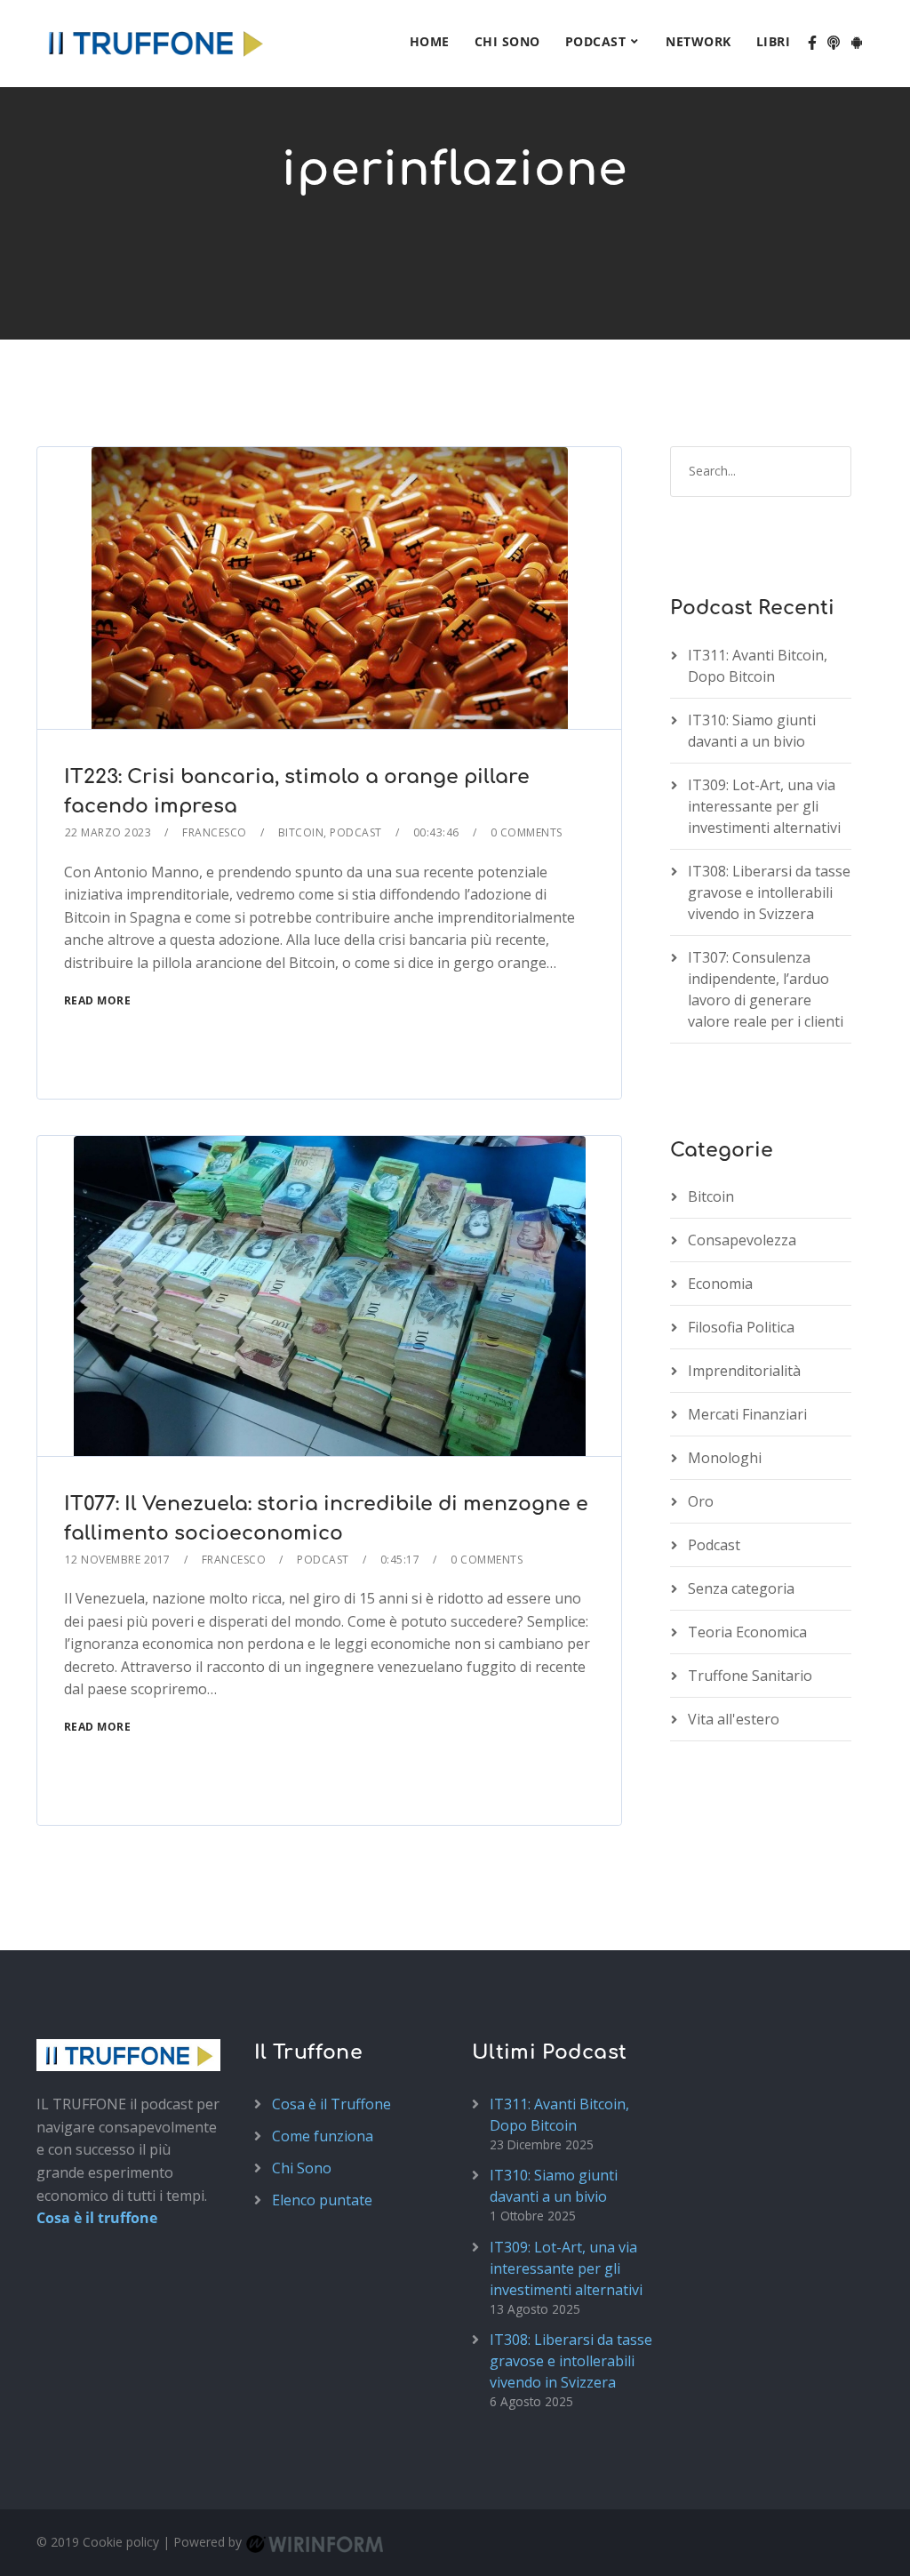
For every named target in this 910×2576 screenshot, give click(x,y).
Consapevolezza (742, 1240)
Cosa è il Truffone (331, 2104)
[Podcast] (834, 44)
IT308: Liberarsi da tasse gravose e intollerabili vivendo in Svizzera (769, 892)
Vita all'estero (734, 1719)
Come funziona (323, 2136)
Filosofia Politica (741, 1327)
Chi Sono (507, 41)
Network (698, 41)
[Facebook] (812, 44)
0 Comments (527, 832)
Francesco (215, 832)
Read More (98, 1000)
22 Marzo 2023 (108, 832)
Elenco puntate (322, 2200)
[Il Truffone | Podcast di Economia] (155, 40)
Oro (701, 1501)
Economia (720, 1284)
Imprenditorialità (744, 1371)
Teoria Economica (747, 1632)
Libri (774, 41)
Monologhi (725, 1458)
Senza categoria (741, 1588)
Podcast (596, 41)
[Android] (857, 44)
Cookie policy (121, 2542)
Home (430, 41)
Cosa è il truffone (97, 2218)
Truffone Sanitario (750, 1676)
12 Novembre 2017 (118, 1560)
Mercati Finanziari (747, 1414)
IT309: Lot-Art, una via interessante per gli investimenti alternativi (764, 806)
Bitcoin (301, 832)
